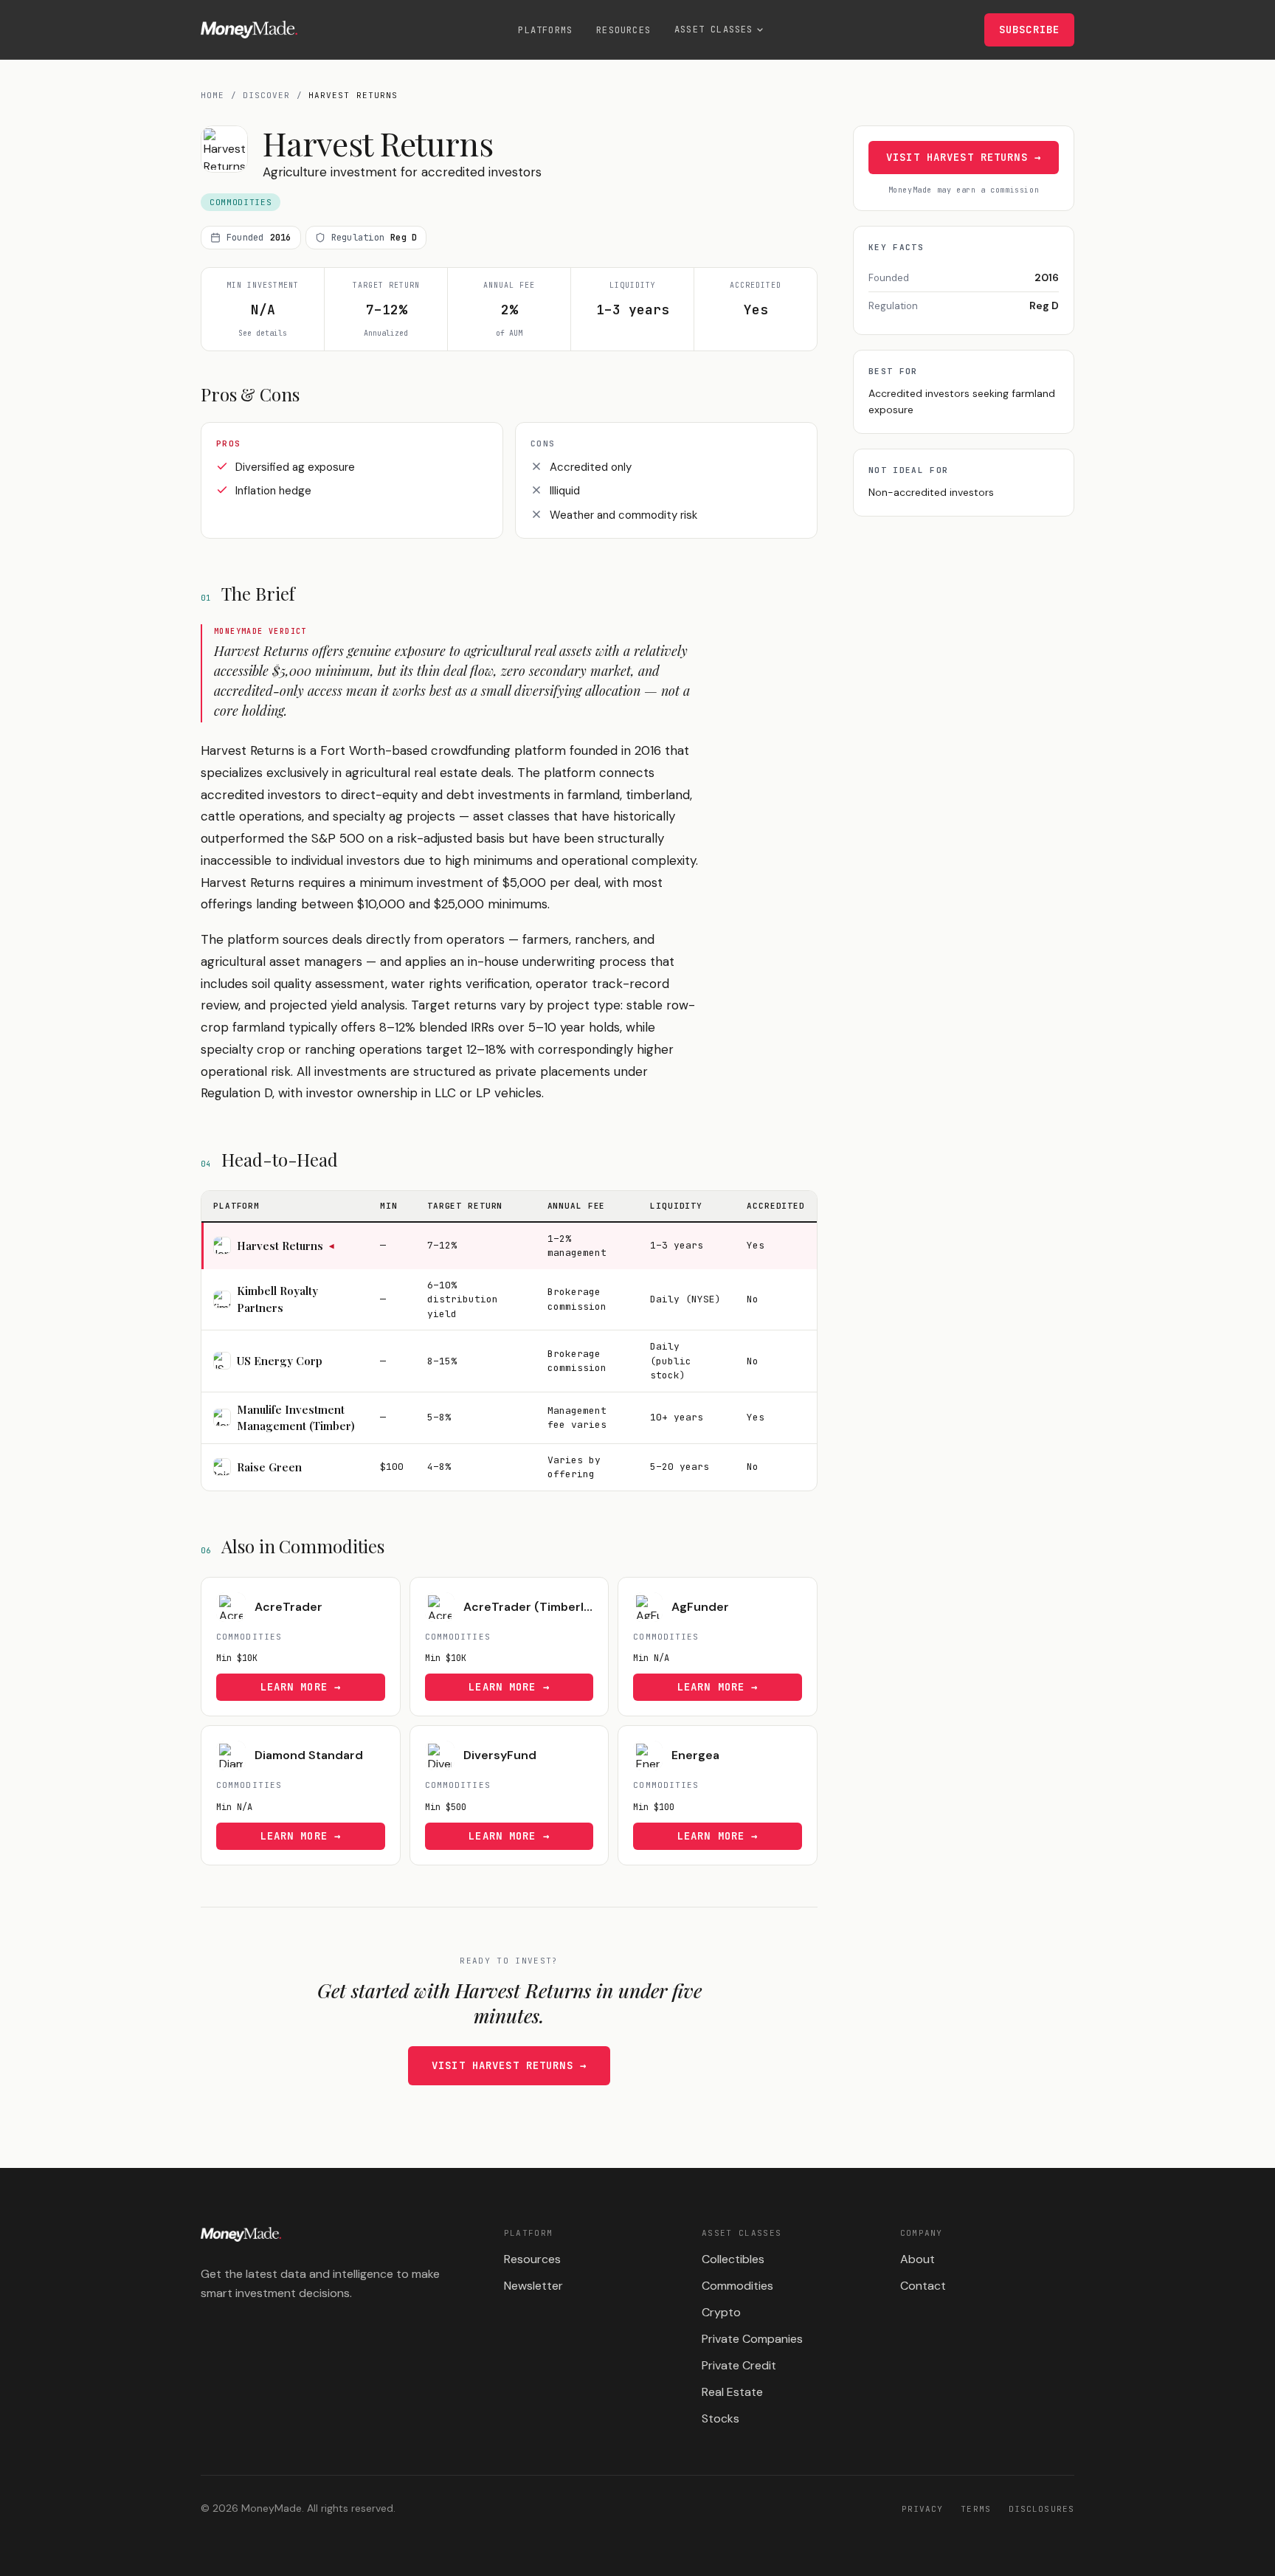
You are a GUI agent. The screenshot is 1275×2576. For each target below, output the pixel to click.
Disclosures (1041, 2509)
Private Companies (752, 2339)
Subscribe (1029, 30)
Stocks (721, 2418)
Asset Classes (714, 30)
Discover (267, 95)
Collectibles (733, 2259)
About (918, 2259)
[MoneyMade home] (249, 30)
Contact (923, 2286)
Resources (623, 30)
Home (212, 95)
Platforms (545, 30)
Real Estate (732, 2392)
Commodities (737, 2286)
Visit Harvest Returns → (509, 2065)
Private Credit (739, 2365)
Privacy (923, 2509)
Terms (976, 2509)
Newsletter (533, 2286)
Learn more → (301, 1687)
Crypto (721, 2312)
